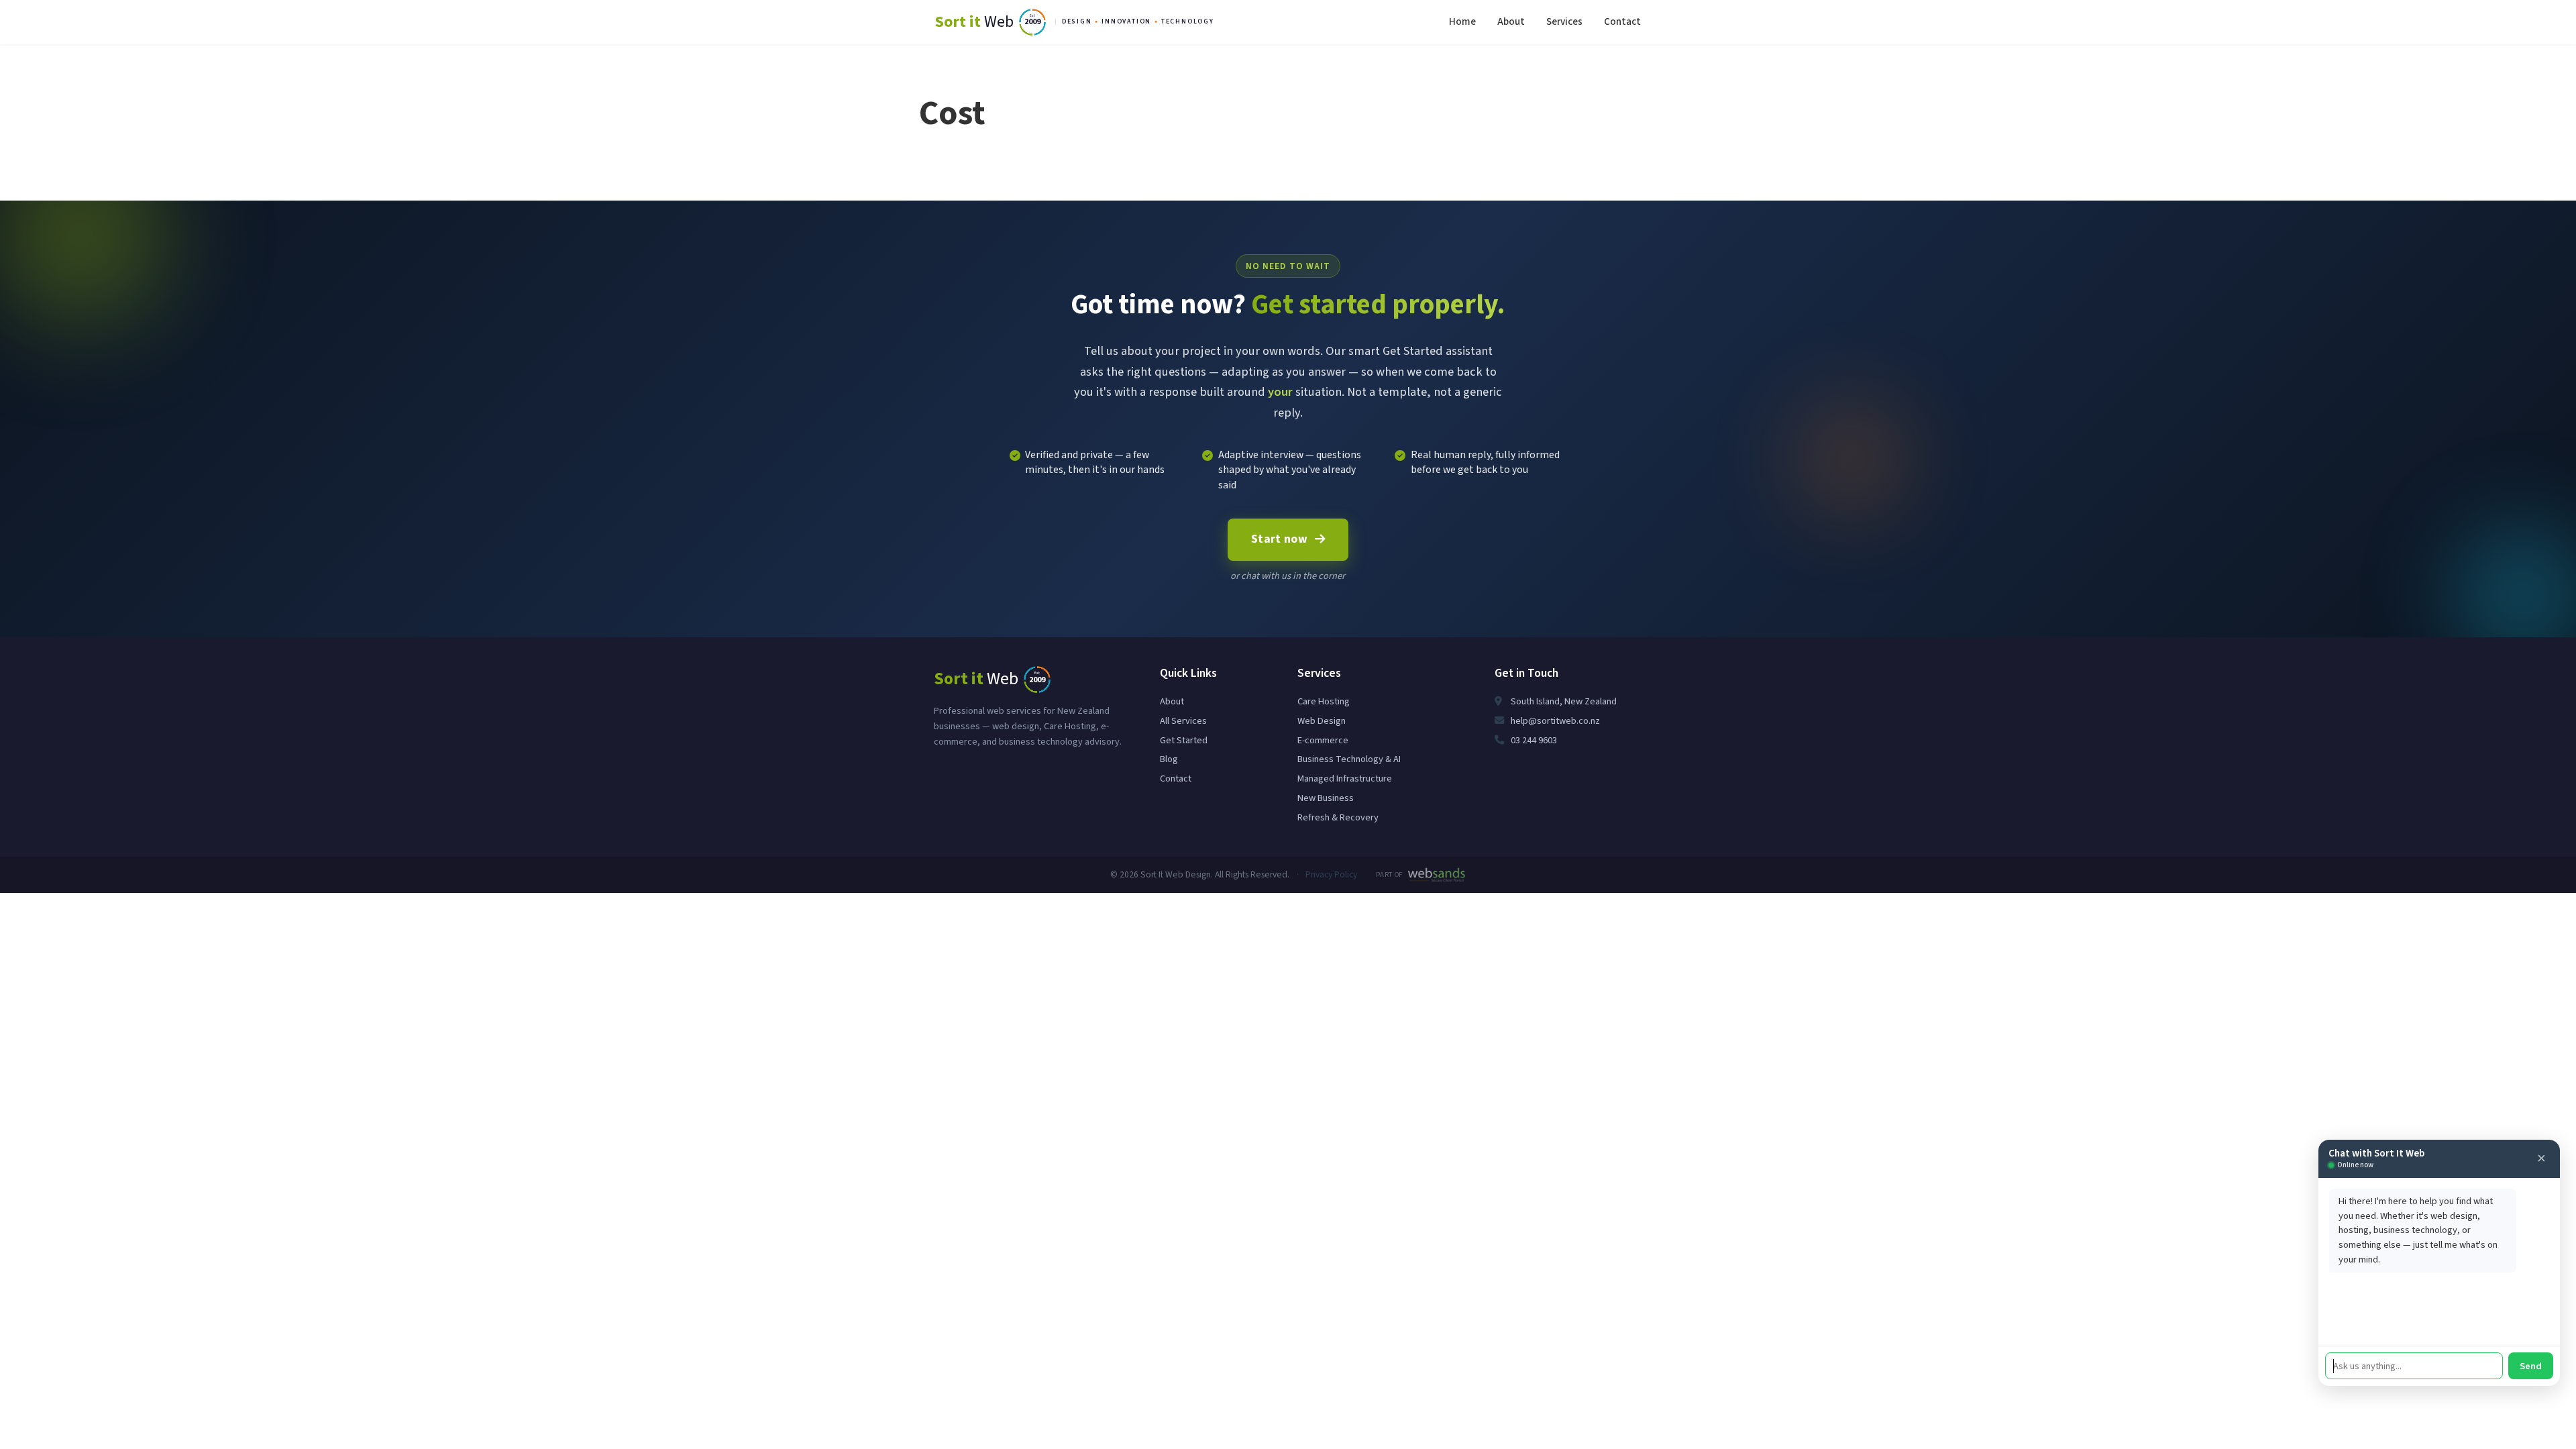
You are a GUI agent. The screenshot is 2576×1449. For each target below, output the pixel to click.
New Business (1326, 798)
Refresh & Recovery (1338, 817)
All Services (1183, 721)
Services (1564, 21)
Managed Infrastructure (1345, 779)
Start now (1279, 539)
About (1511, 21)
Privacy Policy (1331, 874)
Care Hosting (1324, 701)
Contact (1622, 21)
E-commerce (1323, 740)
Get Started (1184, 740)
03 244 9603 (1533, 740)
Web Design (1322, 721)
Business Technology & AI (1349, 759)
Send (2531, 1366)
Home (1462, 21)
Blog (1169, 759)
